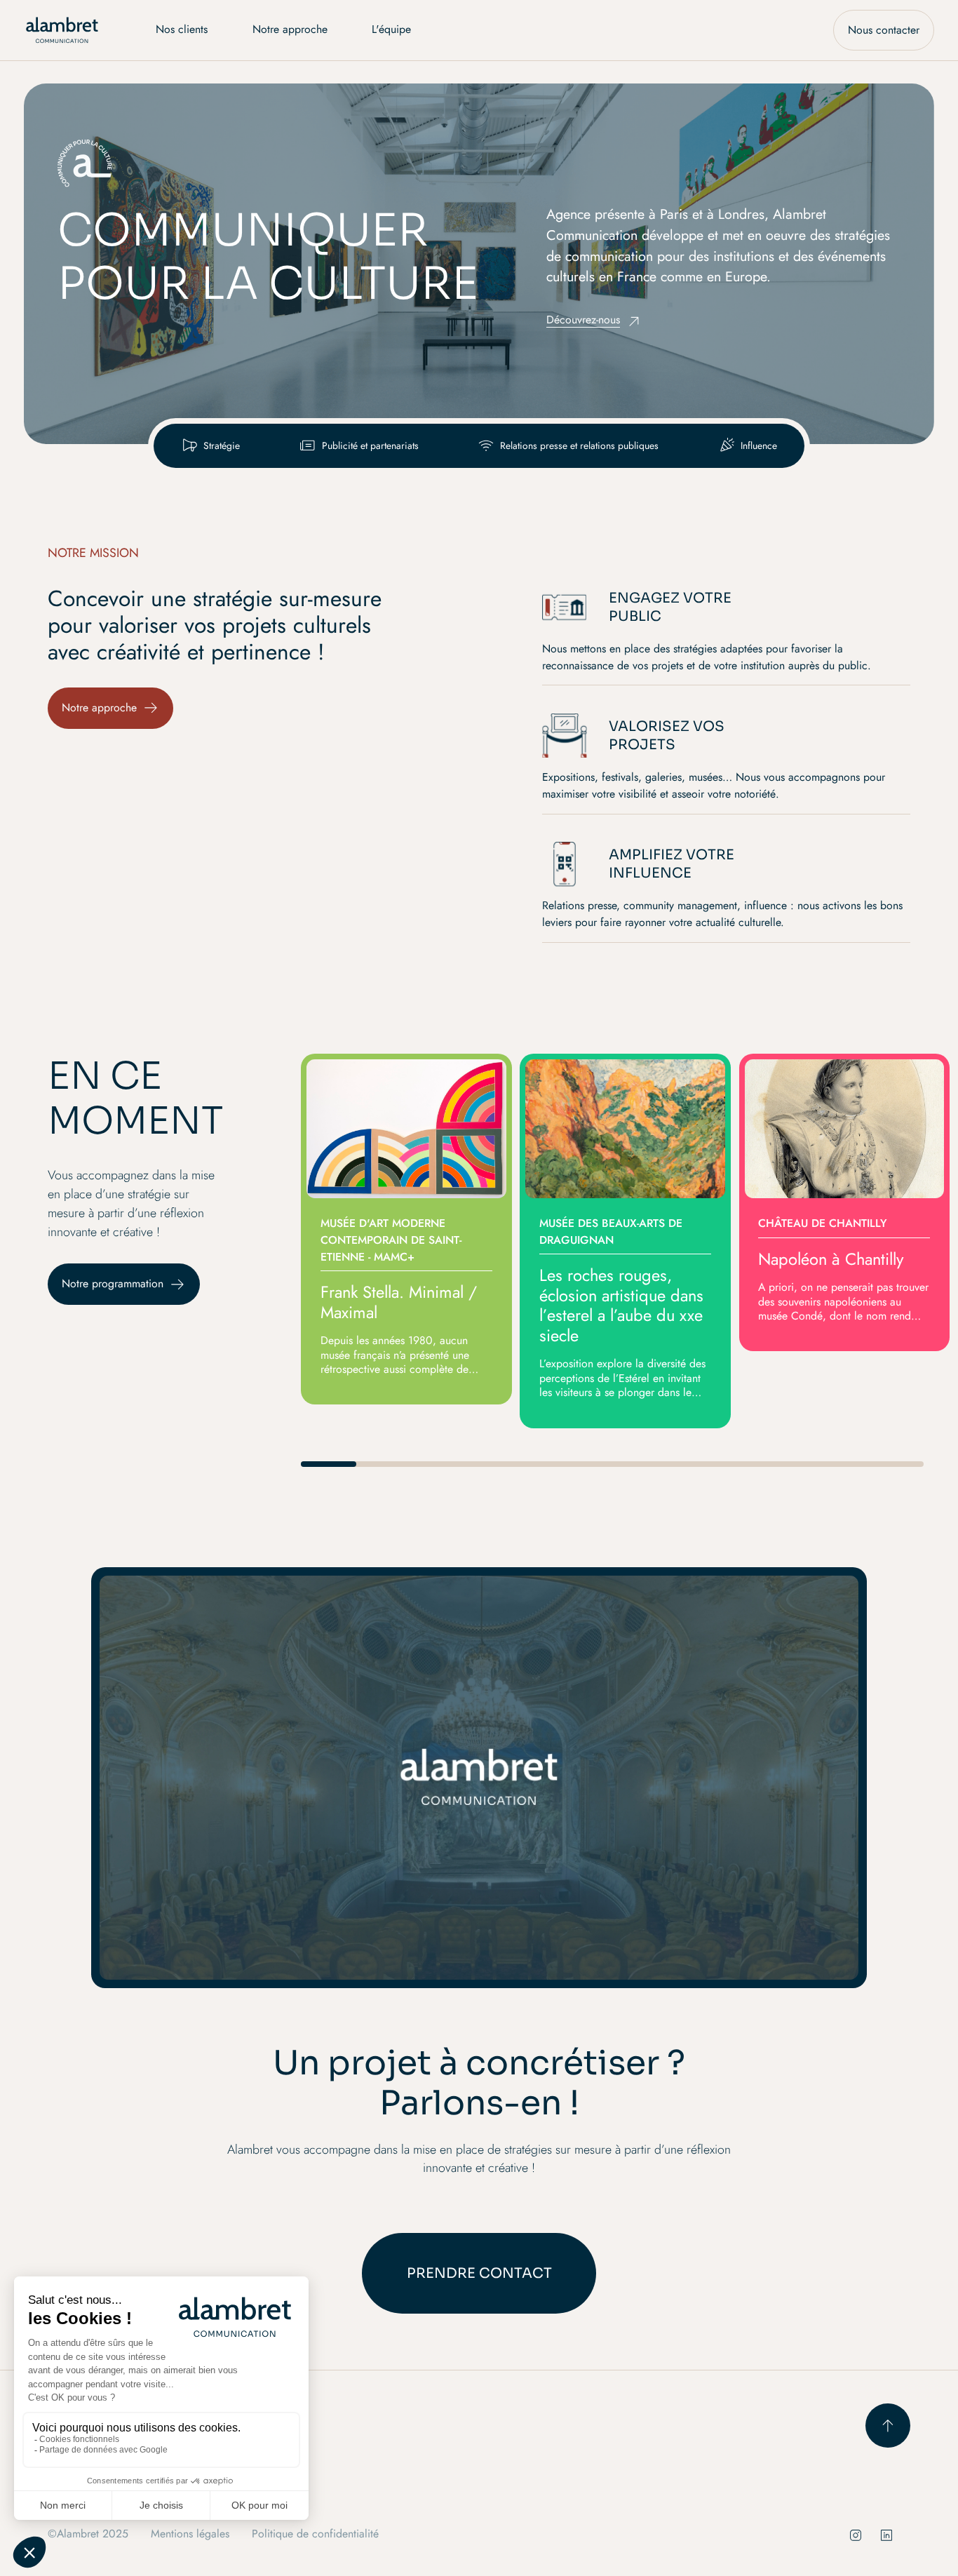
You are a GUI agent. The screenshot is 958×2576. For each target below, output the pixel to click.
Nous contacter (884, 30)
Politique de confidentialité (315, 2534)
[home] (62, 30)
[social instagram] (856, 2535)
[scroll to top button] (888, 2426)
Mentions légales (190, 2534)
